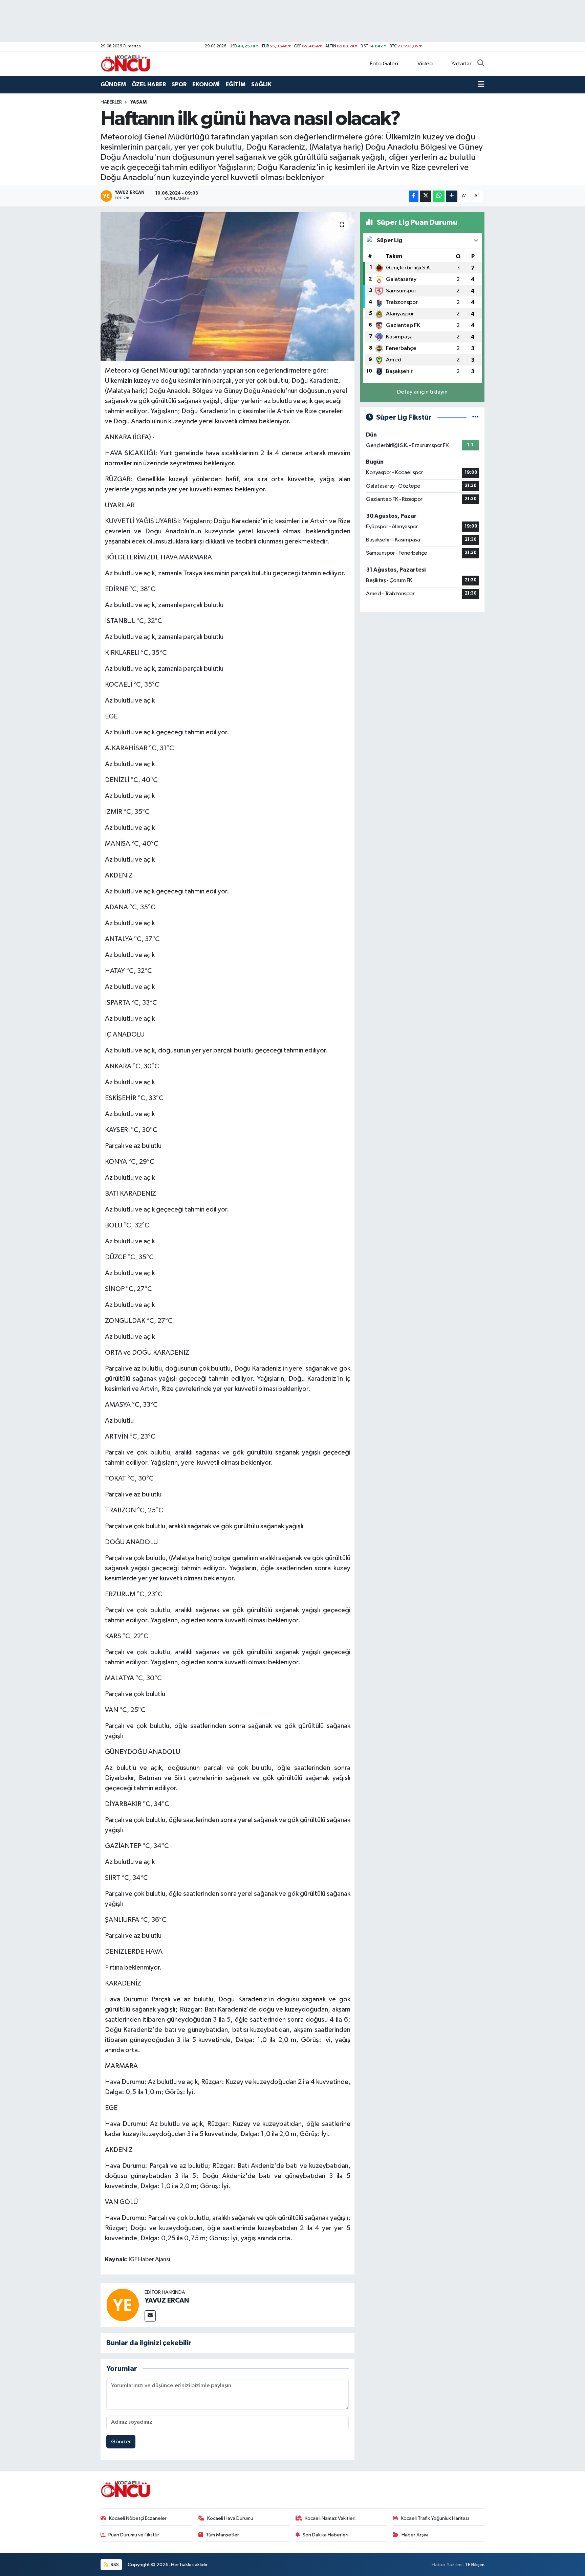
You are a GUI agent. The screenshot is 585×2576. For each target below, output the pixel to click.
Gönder (121, 2442)
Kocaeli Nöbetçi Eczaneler (138, 2518)
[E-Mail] (150, 2316)
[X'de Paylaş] (426, 196)
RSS (114, 2565)
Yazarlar (461, 64)
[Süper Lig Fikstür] (475, 417)
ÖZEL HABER (149, 84)
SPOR (179, 84)
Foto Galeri (384, 64)
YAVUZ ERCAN (167, 2301)
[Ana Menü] (481, 85)
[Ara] (481, 64)
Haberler (111, 102)
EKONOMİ (206, 84)
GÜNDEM (113, 84)
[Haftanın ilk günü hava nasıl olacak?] (228, 287)
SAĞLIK (261, 84)
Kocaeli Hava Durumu (230, 2518)
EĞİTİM (235, 84)
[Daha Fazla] (452, 196)
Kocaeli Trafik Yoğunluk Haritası (435, 2518)
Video (425, 64)
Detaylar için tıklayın (422, 392)
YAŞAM (138, 102)
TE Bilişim (475, 2565)
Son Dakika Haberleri (326, 2535)
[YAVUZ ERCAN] (123, 2305)
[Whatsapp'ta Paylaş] (439, 196)
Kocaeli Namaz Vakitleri (330, 2518)
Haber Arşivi (415, 2535)
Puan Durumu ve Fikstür (134, 2535)
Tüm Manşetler (222, 2535)
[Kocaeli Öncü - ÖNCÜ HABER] (126, 63)
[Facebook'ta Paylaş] (414, 196)
